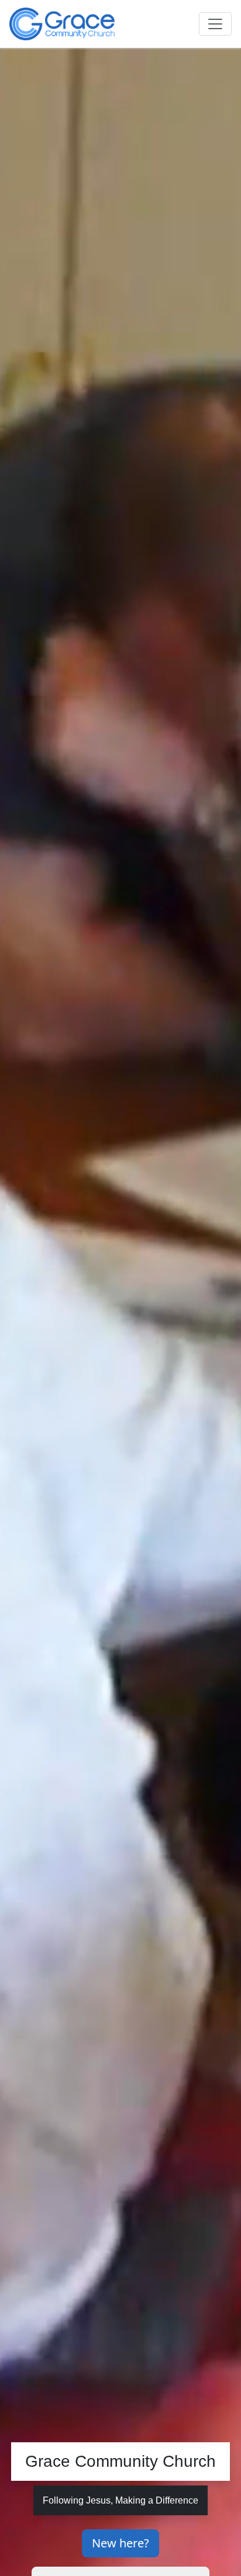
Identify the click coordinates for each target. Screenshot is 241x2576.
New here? (120, 2543)
